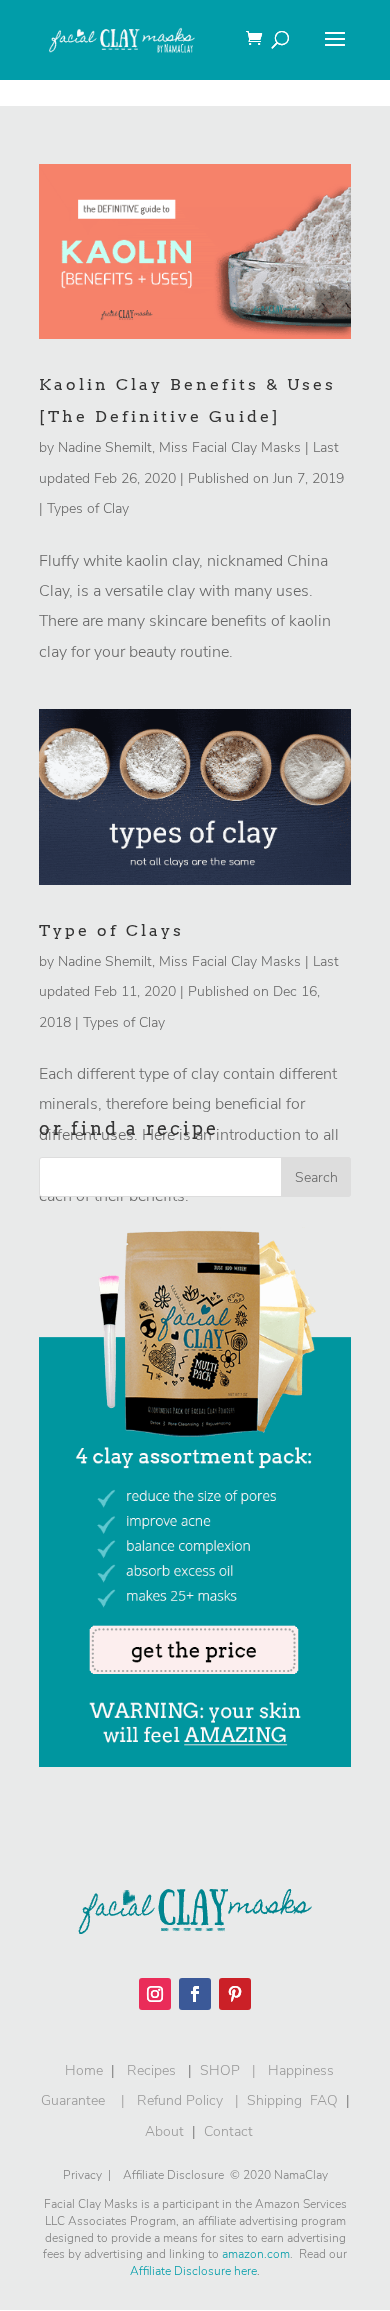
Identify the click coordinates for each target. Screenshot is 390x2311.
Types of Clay (88, 508)
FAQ (324, 2100)
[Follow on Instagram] (155, 1994)
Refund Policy (180, 2100)
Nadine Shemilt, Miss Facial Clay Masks (179, 447)
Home (80, 2070)
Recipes (151, 2070)
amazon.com (256, 2254)
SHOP (220, 2070)
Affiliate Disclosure (176, 2175)
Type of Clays (111, 930)
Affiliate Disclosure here (193, 2271)
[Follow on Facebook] (195, 1994)
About (164, 2131)
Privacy (82, 2175)
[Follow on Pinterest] (235, 1994)
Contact (228, 2131)
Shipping (274, 2100)
